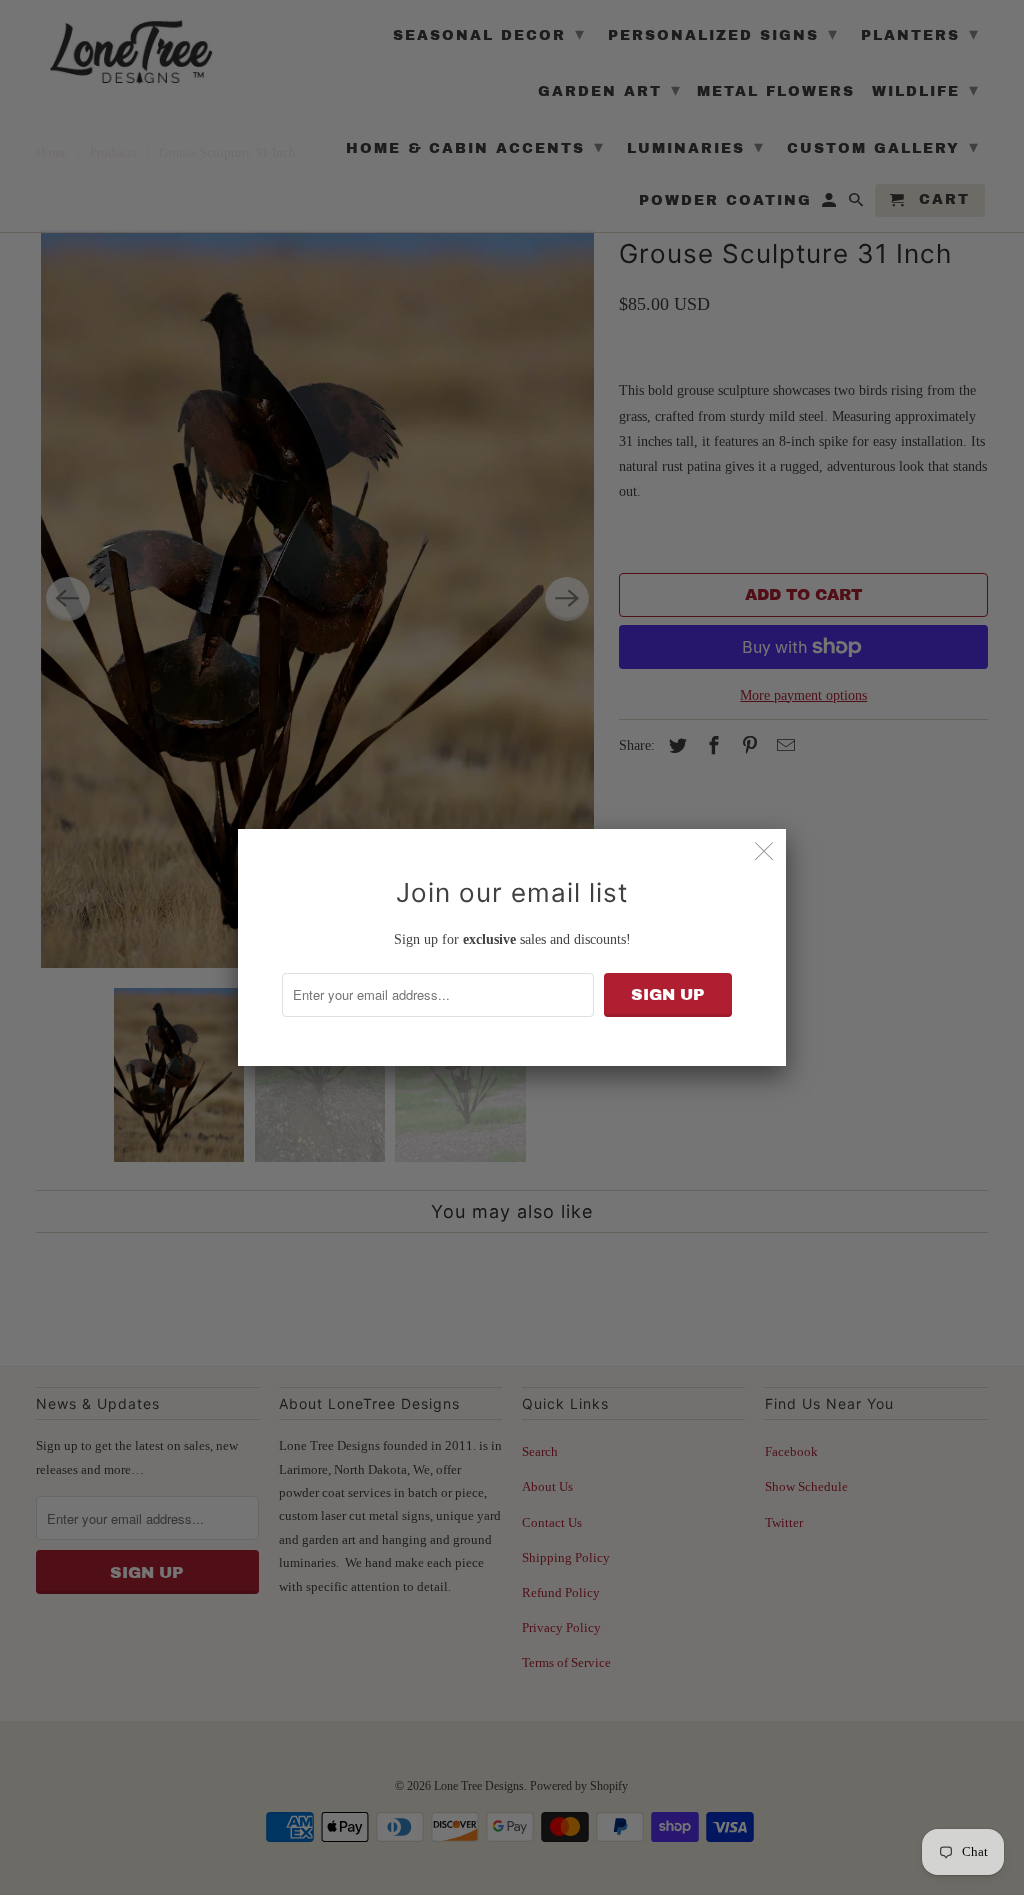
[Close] (764, 851)
